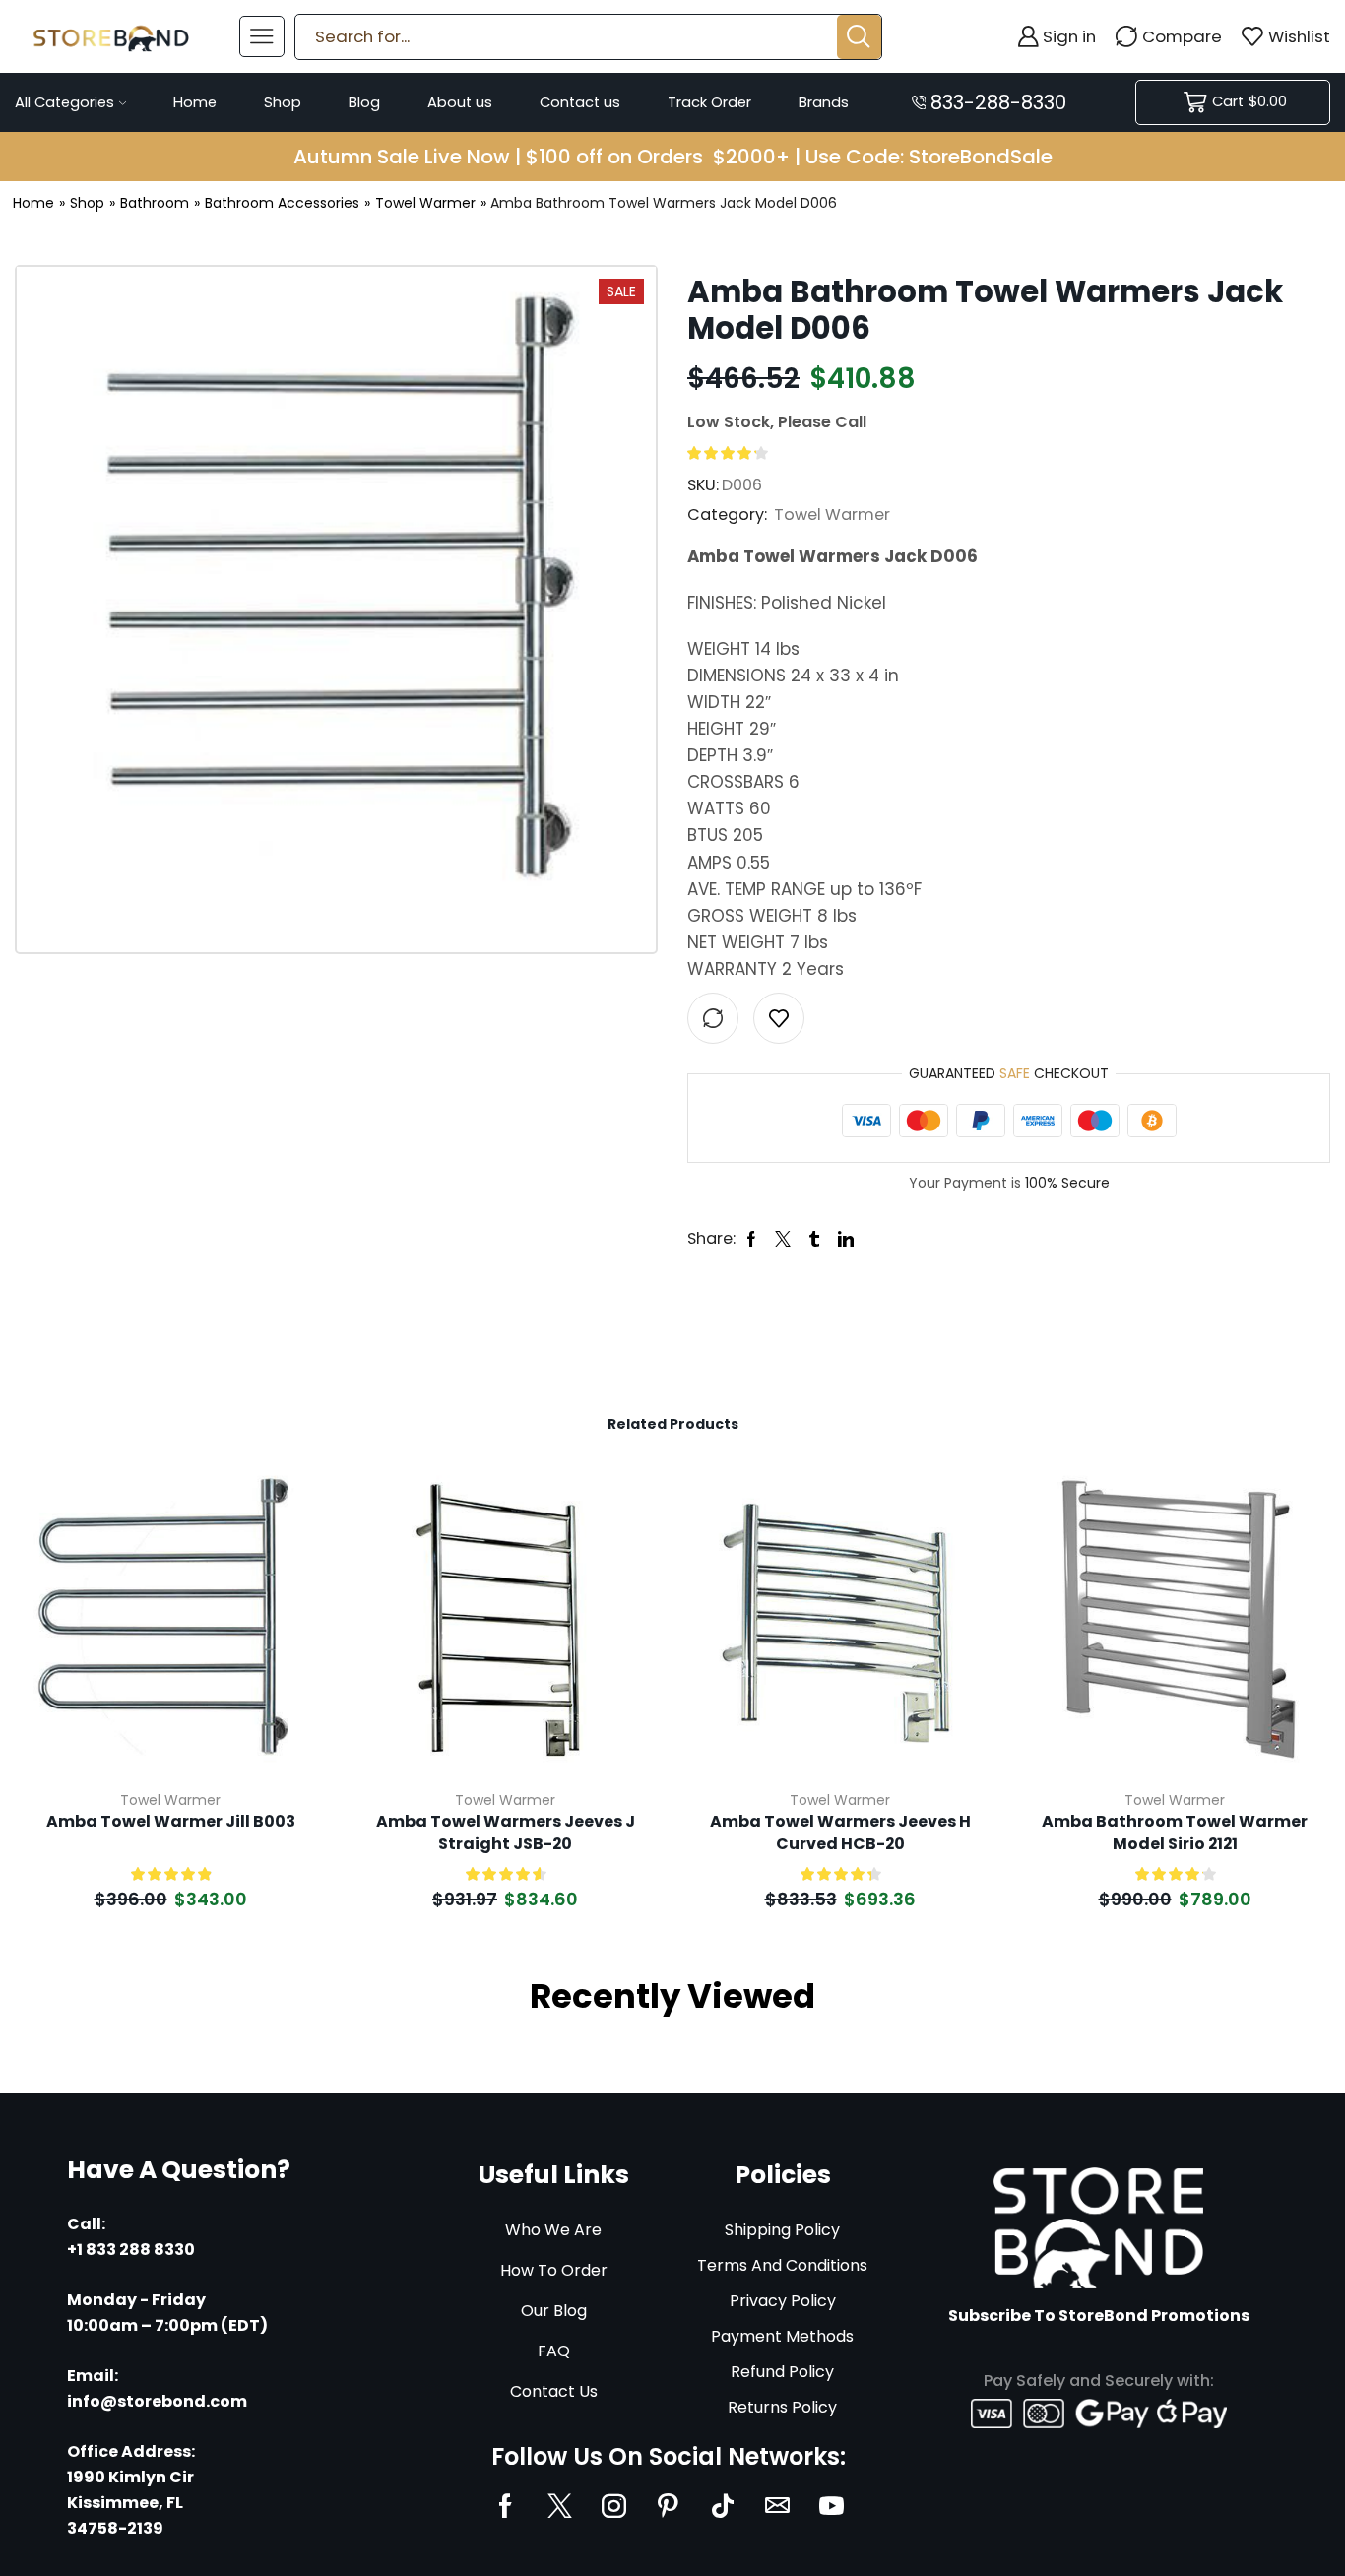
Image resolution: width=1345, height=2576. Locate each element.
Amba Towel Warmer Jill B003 (171, 1822)
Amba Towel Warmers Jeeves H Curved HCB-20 (840, 1833)
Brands (824, 102)
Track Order (709, 102)
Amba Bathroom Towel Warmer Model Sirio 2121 (1175, 1833)
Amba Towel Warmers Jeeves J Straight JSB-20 (506, 1833)
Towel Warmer (425, 203)
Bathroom (155, 203)
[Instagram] (614, 2506)
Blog (364, 102)
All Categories (64, 102)
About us (460, 102)
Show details (289, 1644)
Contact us (580, 102)
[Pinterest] (668, 2506)
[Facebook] (506, 2506)
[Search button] (859, 37)
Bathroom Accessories (282, 203)
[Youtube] (832, 2506)
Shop (283, 102)
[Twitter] (560, 2506)
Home (195, 102)
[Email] (777, 2506)
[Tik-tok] (723, 2506)
